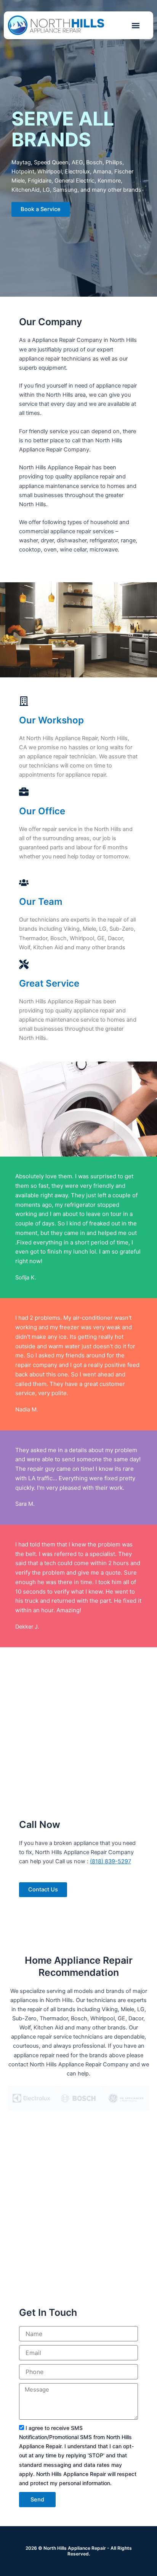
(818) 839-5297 (111, 1861)
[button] (136, 25)
